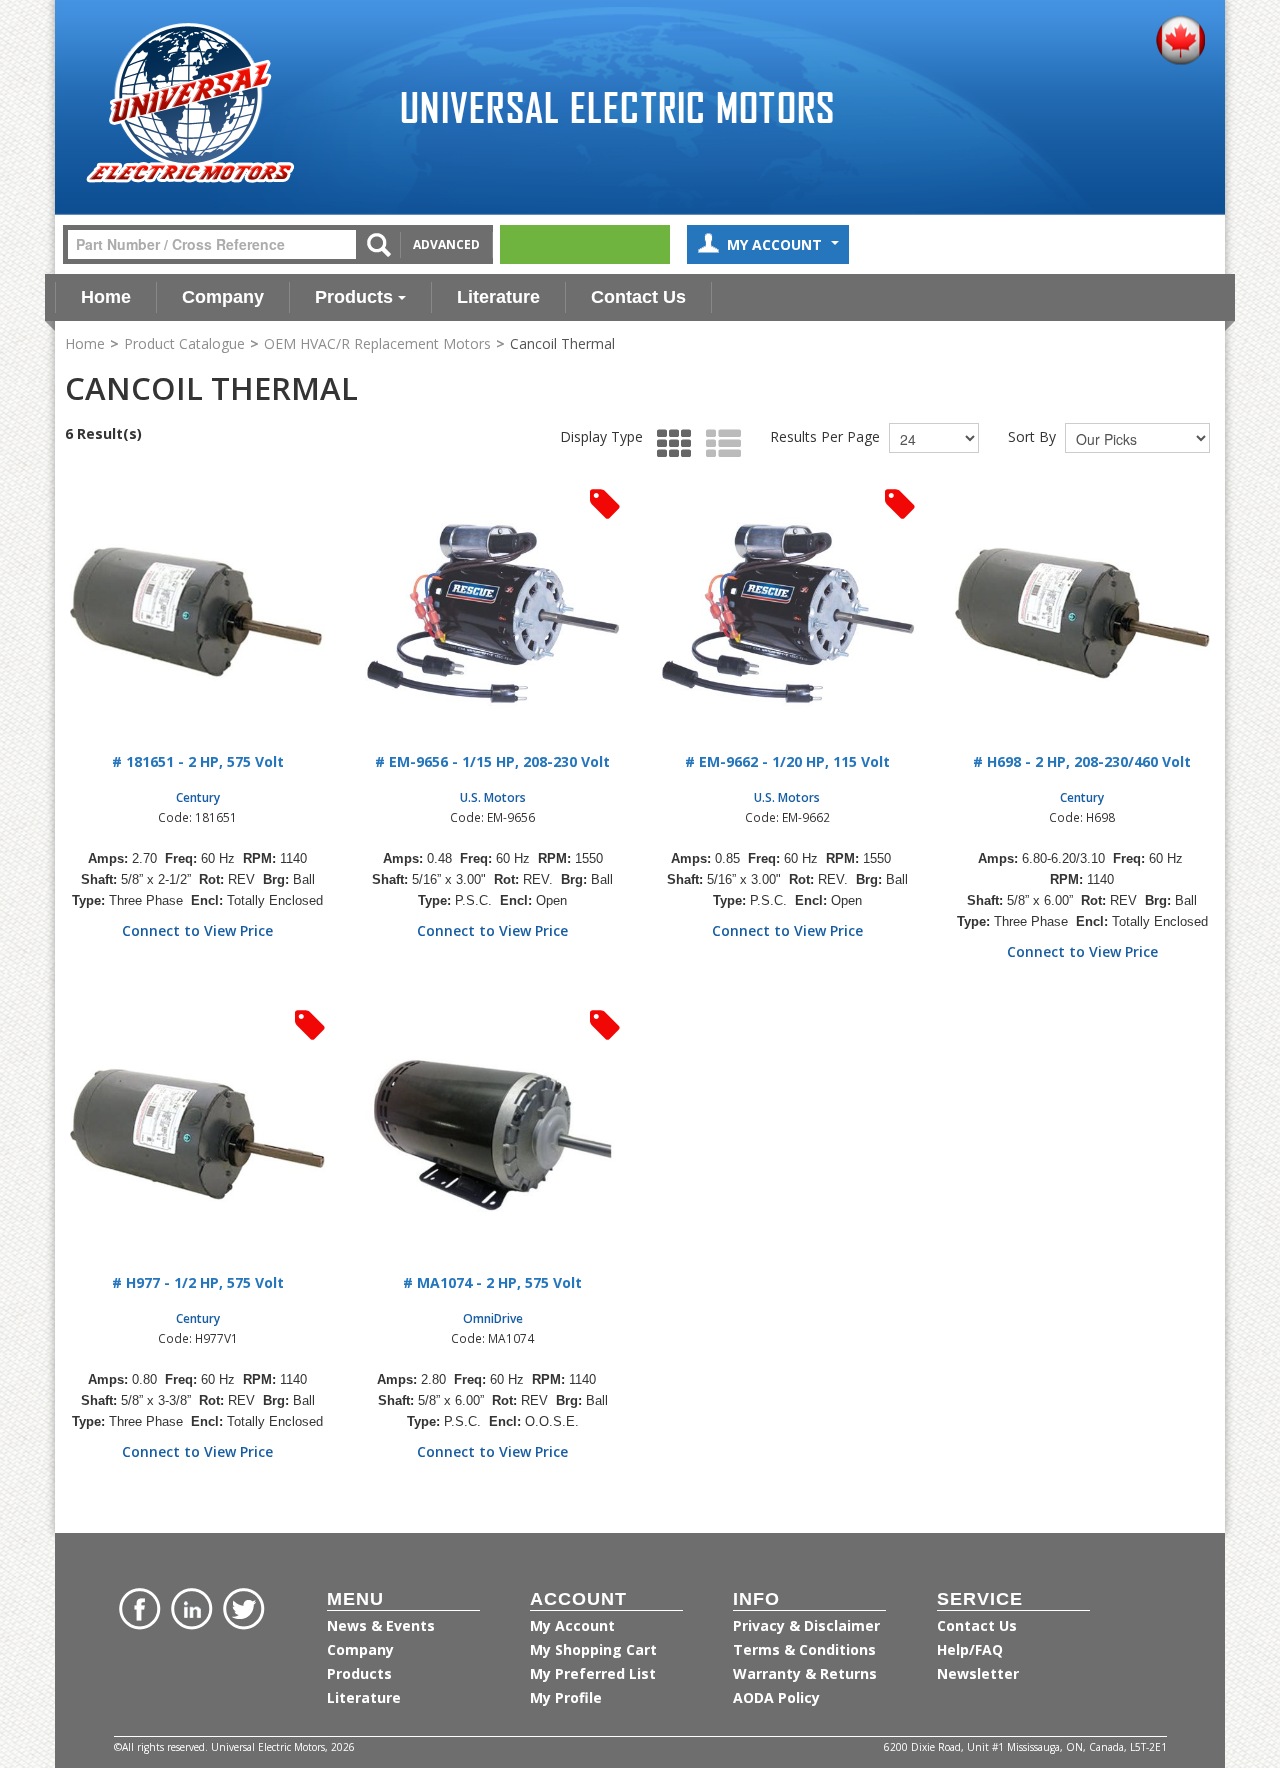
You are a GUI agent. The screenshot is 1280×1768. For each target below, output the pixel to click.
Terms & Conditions (804, 1649)
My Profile (566, 1697)
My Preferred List (593, 1673)
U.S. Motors (493, 797)
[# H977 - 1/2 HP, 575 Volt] (197, 1135)
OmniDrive (493, 1318)
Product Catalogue (184, 343)
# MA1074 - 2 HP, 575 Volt (492, 1282)
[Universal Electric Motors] (190, 103)
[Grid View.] (669, 444)
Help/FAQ (970, 1649)
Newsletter (978, 1673)
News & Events (381, 1625)
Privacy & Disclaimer (806, 1625)
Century (198, 797)
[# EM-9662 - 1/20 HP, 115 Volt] (787, 614)
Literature (498, 297)
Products (354, 297)
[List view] (718, 444)
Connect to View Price (197, 930)
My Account (776, 244)
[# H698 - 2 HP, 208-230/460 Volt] (1082, 614)
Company (223, 297)
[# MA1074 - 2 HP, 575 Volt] (492, 1135)
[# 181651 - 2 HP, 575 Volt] (197, 614)
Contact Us (638, 297)
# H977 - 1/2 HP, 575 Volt (198, 1282)
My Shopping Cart (593, 1649)
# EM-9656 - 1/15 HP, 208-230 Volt (492, 761)
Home (106, 297)
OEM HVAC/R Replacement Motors (377, 343)
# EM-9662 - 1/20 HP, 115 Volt (787, 761)
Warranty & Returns (805, 1673)
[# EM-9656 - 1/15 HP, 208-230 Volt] (492, 614)
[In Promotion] (605, 502)
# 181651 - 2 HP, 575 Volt (198, 761)
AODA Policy (776, 1697)
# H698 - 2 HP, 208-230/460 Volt (1082, 761)
